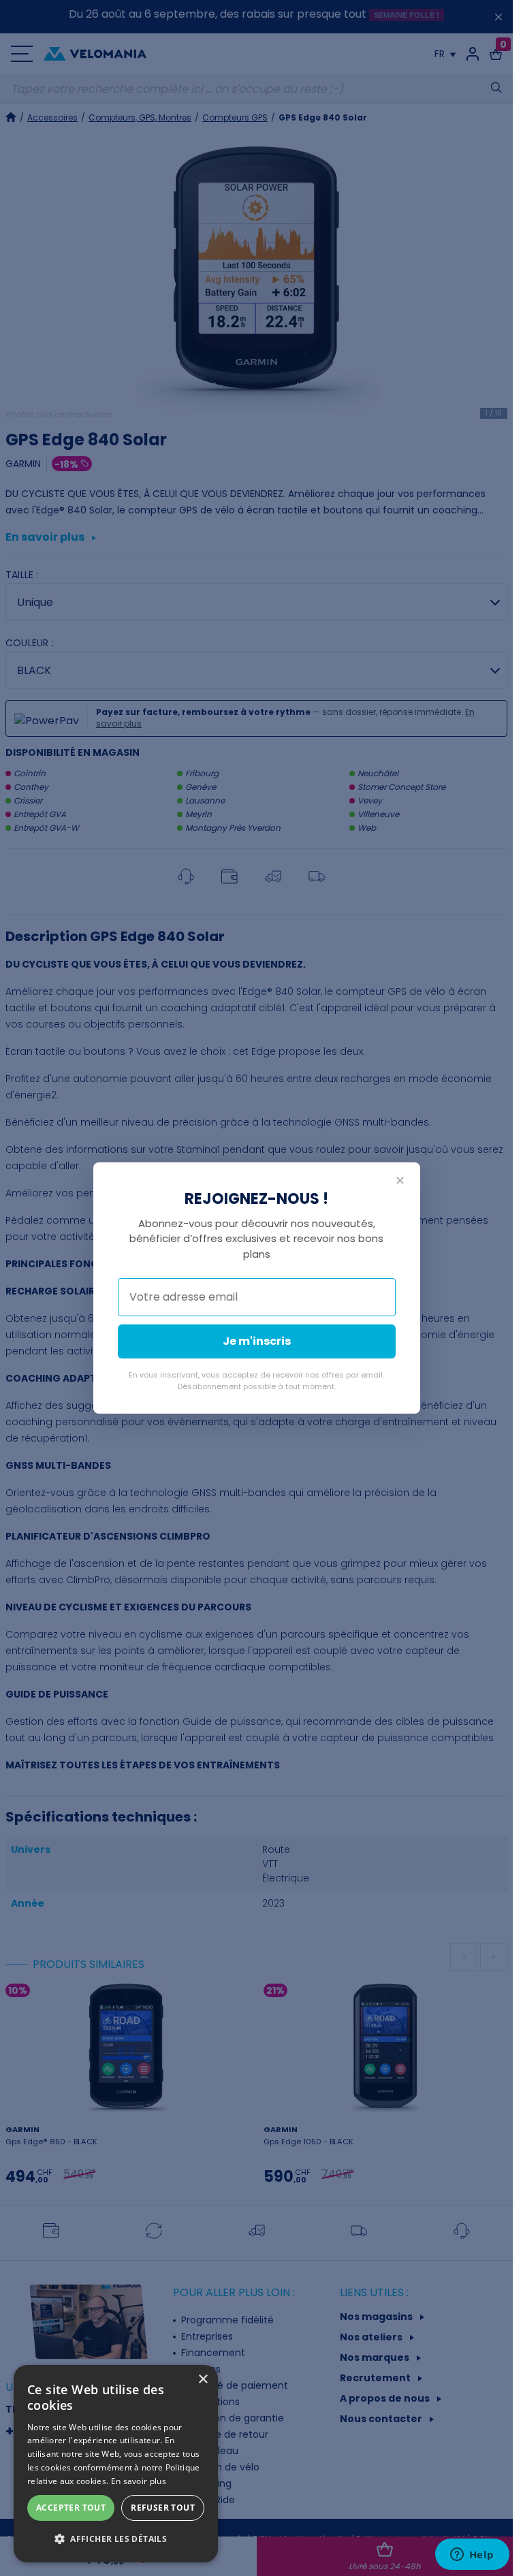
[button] (116, 2539)
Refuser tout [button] (163, 2508)
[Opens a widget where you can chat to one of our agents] (472, 2556)
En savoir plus (139, 2481)
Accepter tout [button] (71, 2508)
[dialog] (116, 2464)
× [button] (203, 2380)
